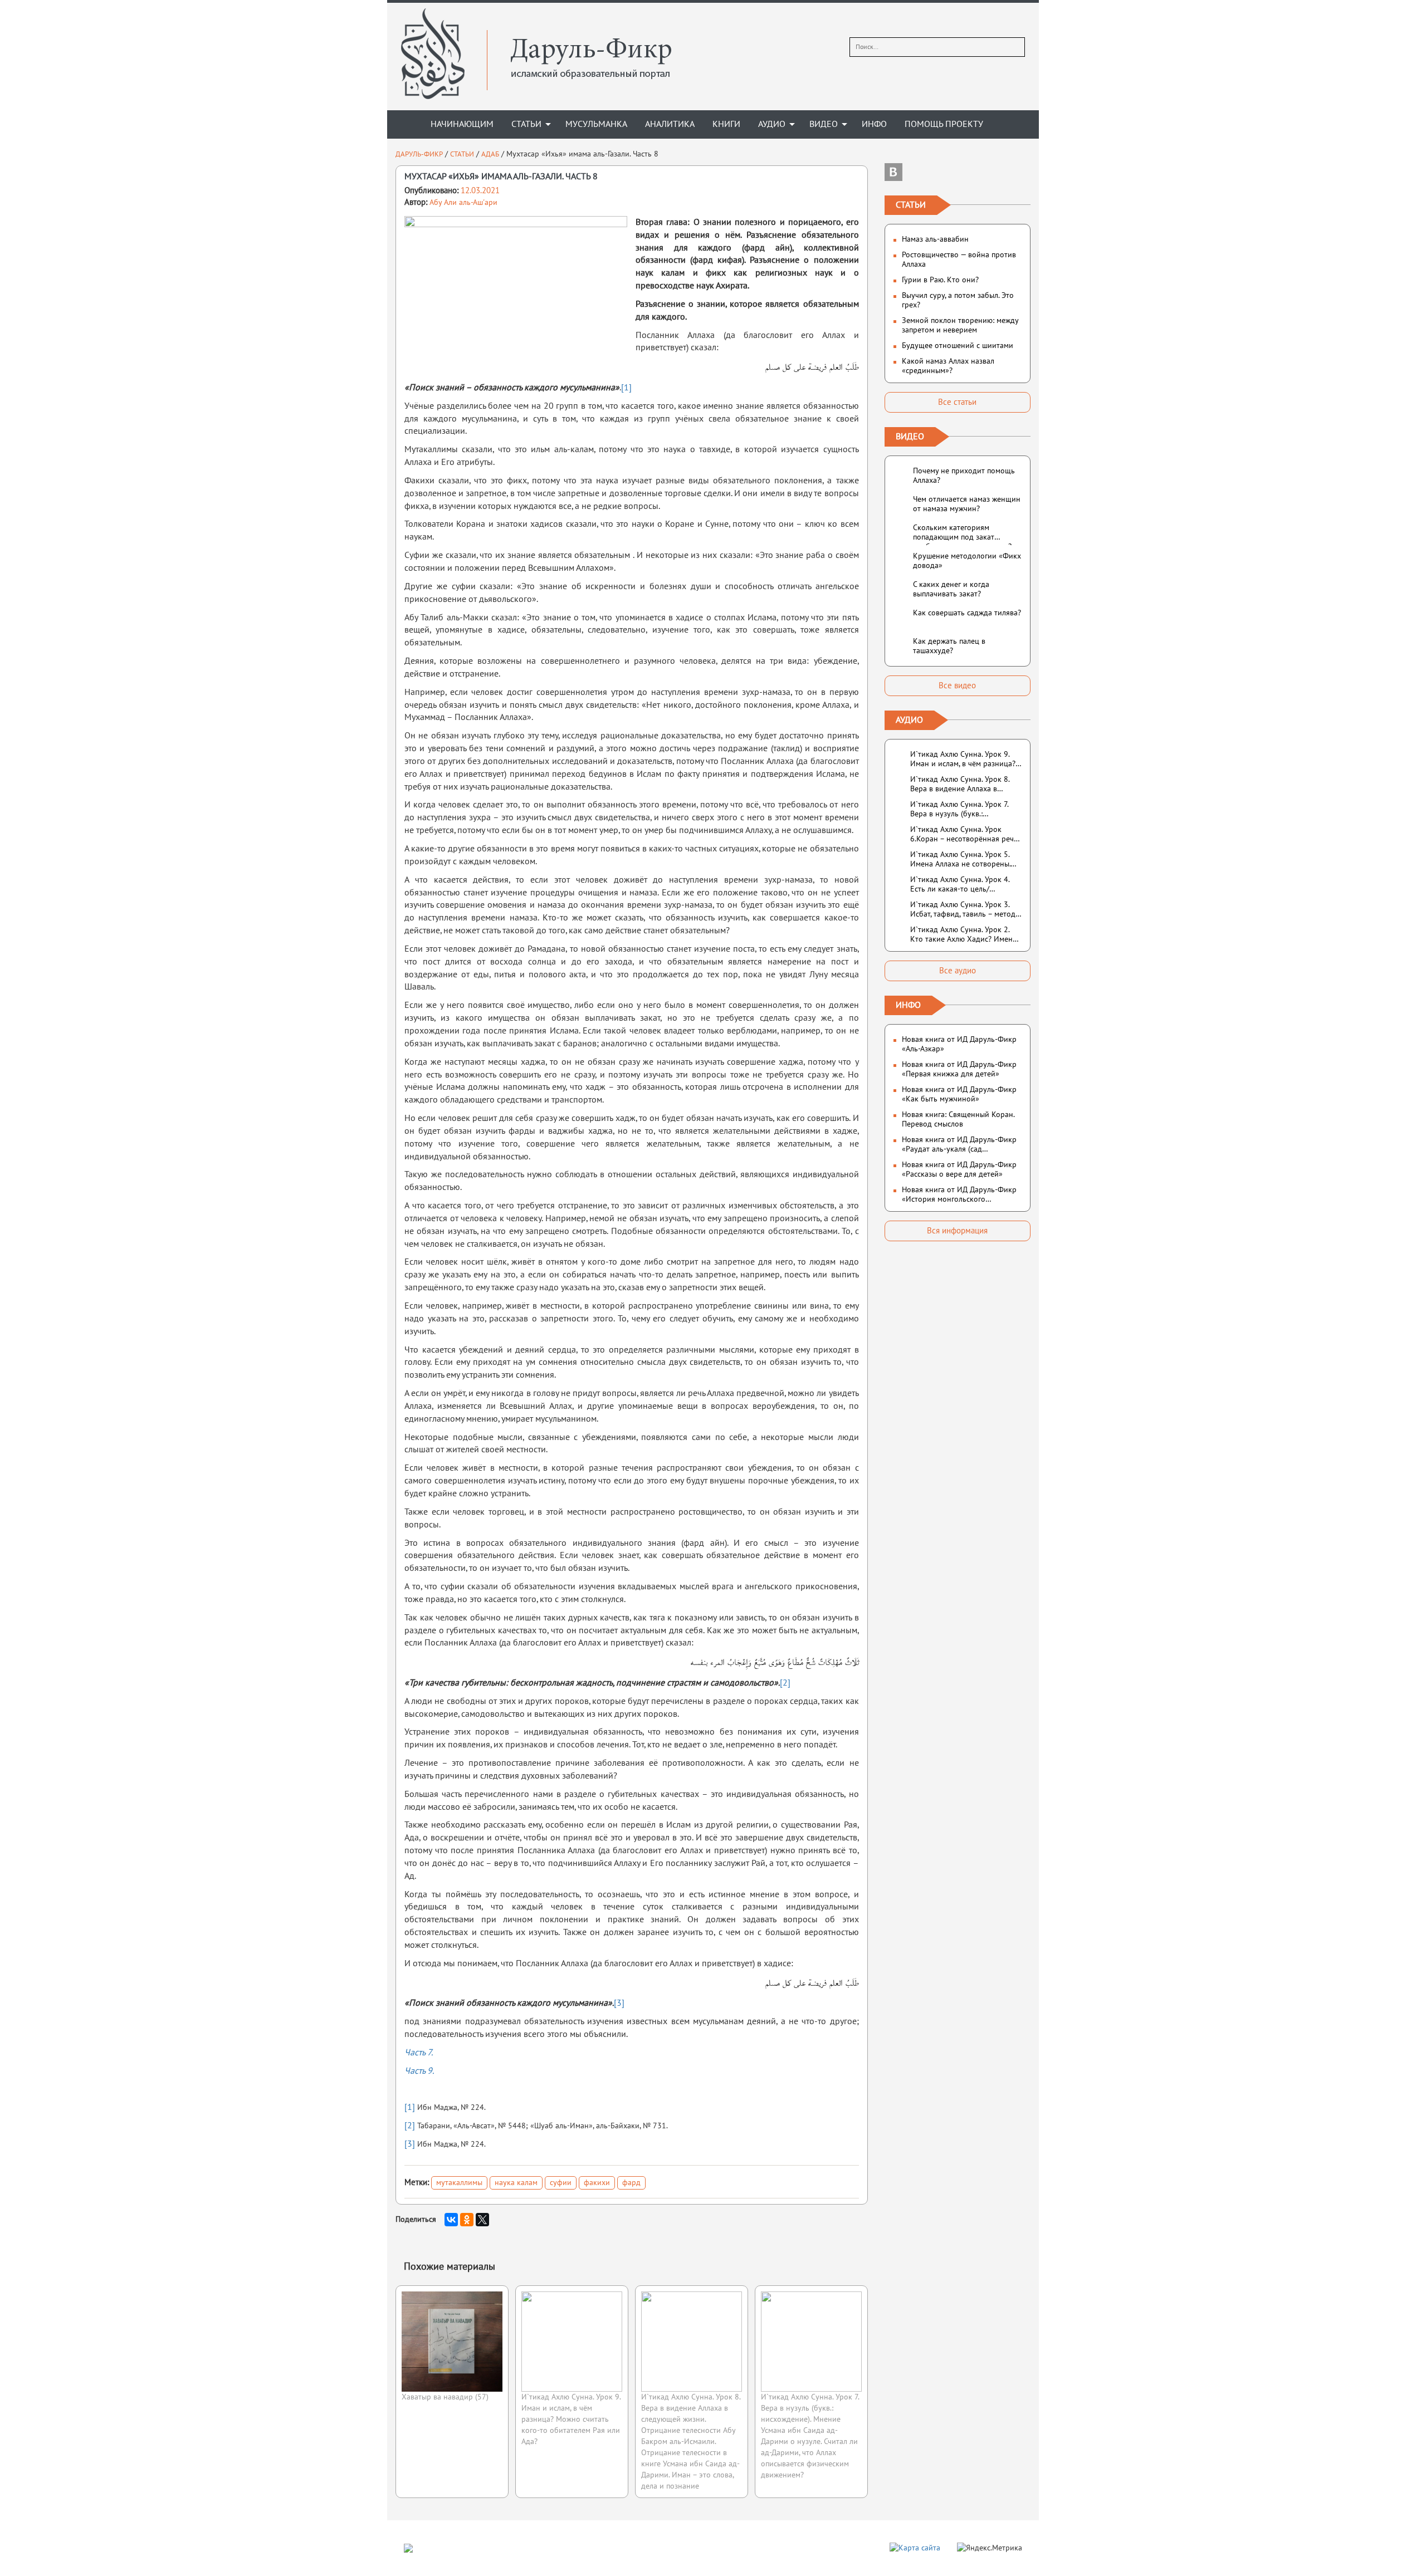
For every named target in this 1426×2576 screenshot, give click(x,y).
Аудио (772, 124)
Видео (824, 124)
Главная (404, 124)
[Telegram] (958, 172)
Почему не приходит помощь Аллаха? (964, 476)
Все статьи (957, 402)
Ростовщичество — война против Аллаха (959, 259)
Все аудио (958, 971)
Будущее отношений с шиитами (958, 346)
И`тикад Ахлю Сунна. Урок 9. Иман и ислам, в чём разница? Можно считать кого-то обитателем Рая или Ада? (571, 2419)
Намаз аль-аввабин (935, 239)
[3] (619, 2003)
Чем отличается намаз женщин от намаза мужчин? (967, 504)
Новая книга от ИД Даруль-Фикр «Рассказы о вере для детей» (959, 1169)
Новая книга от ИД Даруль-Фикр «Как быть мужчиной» (959, 1094)
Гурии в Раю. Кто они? (940, 280)
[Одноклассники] (467, 2220)
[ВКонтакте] (451, 2220)
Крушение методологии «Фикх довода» (967, 561)
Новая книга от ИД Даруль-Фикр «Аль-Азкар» (959, 1044)
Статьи (526, 124)
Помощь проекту (944, 124)
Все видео (957, 685)
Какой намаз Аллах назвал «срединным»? (948, 366)
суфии (561, 2183)
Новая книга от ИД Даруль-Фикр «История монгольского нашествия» (959, 1194)
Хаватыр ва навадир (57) (445, 2397)
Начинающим (462, 124)
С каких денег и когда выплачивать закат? (951, 589)
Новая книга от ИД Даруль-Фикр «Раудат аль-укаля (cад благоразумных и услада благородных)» (959, 1144)
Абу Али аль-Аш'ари (463, 202)
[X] (482, 2220)
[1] (626, 388)
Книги (726, 124)
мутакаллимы (459, 2183)
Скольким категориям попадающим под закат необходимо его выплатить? (962, 534)
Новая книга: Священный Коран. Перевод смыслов (958, 1119)
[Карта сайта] (915, 2547)
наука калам (516, 2183)
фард (631, 2183)
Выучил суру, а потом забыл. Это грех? (958, 300)
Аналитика (670, 124)
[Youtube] (1022, 172)
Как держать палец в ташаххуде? (949, 646)
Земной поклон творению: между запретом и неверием (960, 325)
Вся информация (957, 1231)
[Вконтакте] (893, 172)
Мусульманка (596, 124)
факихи (597, 2183)
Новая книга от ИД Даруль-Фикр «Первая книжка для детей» (959, 1069)
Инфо (874, 124)
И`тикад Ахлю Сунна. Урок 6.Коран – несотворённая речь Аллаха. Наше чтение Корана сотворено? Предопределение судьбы (964, 834)
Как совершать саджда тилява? (967, 613)
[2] (785, 1683)
